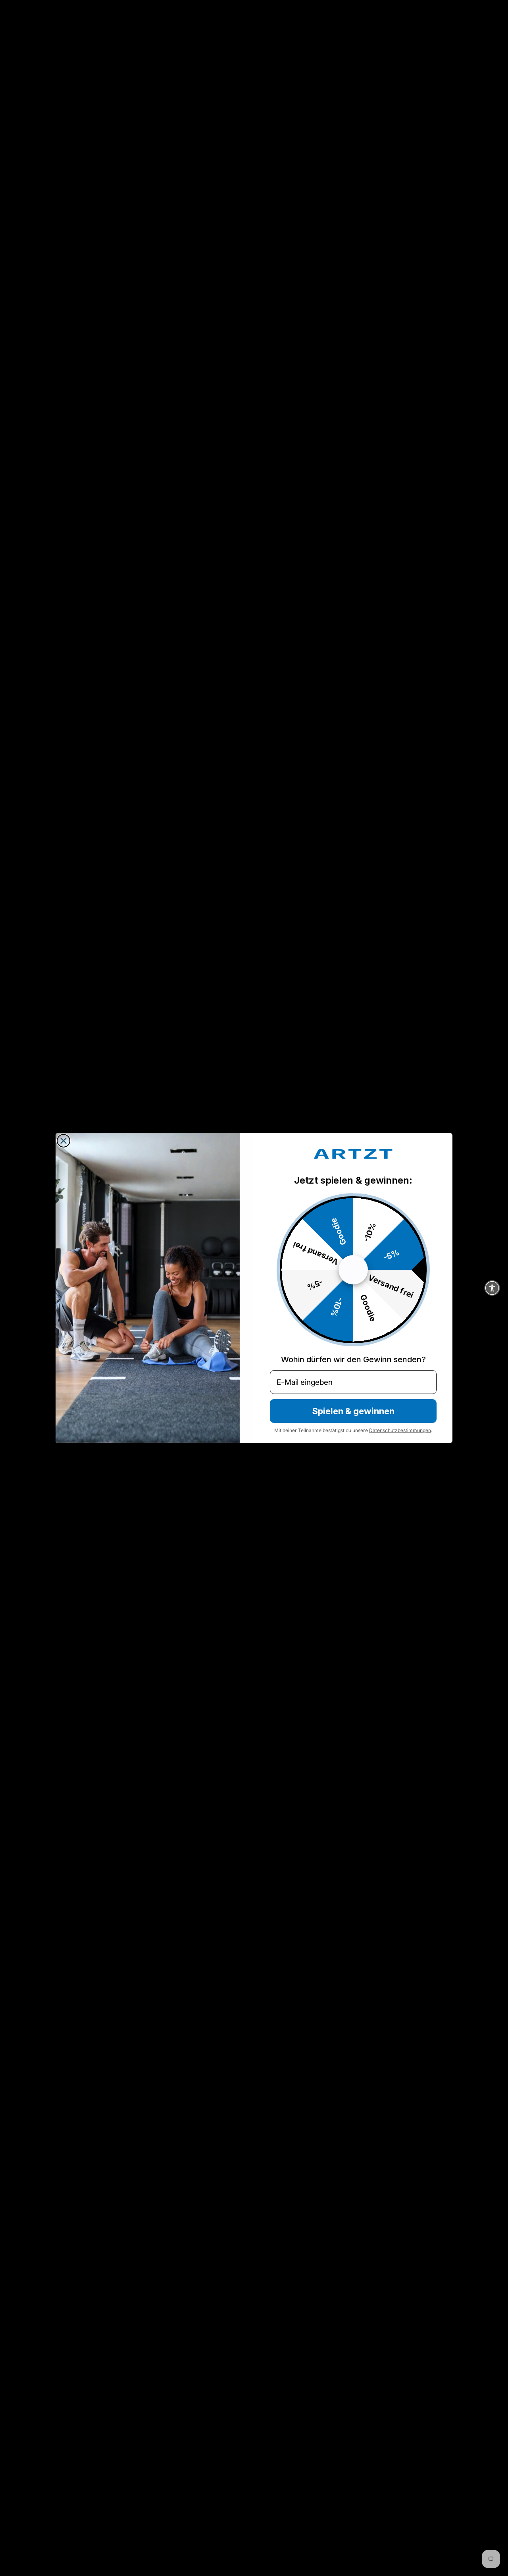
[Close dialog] (63, 1141)
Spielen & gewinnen (353, 1411)
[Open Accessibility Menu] (492, 1288)
